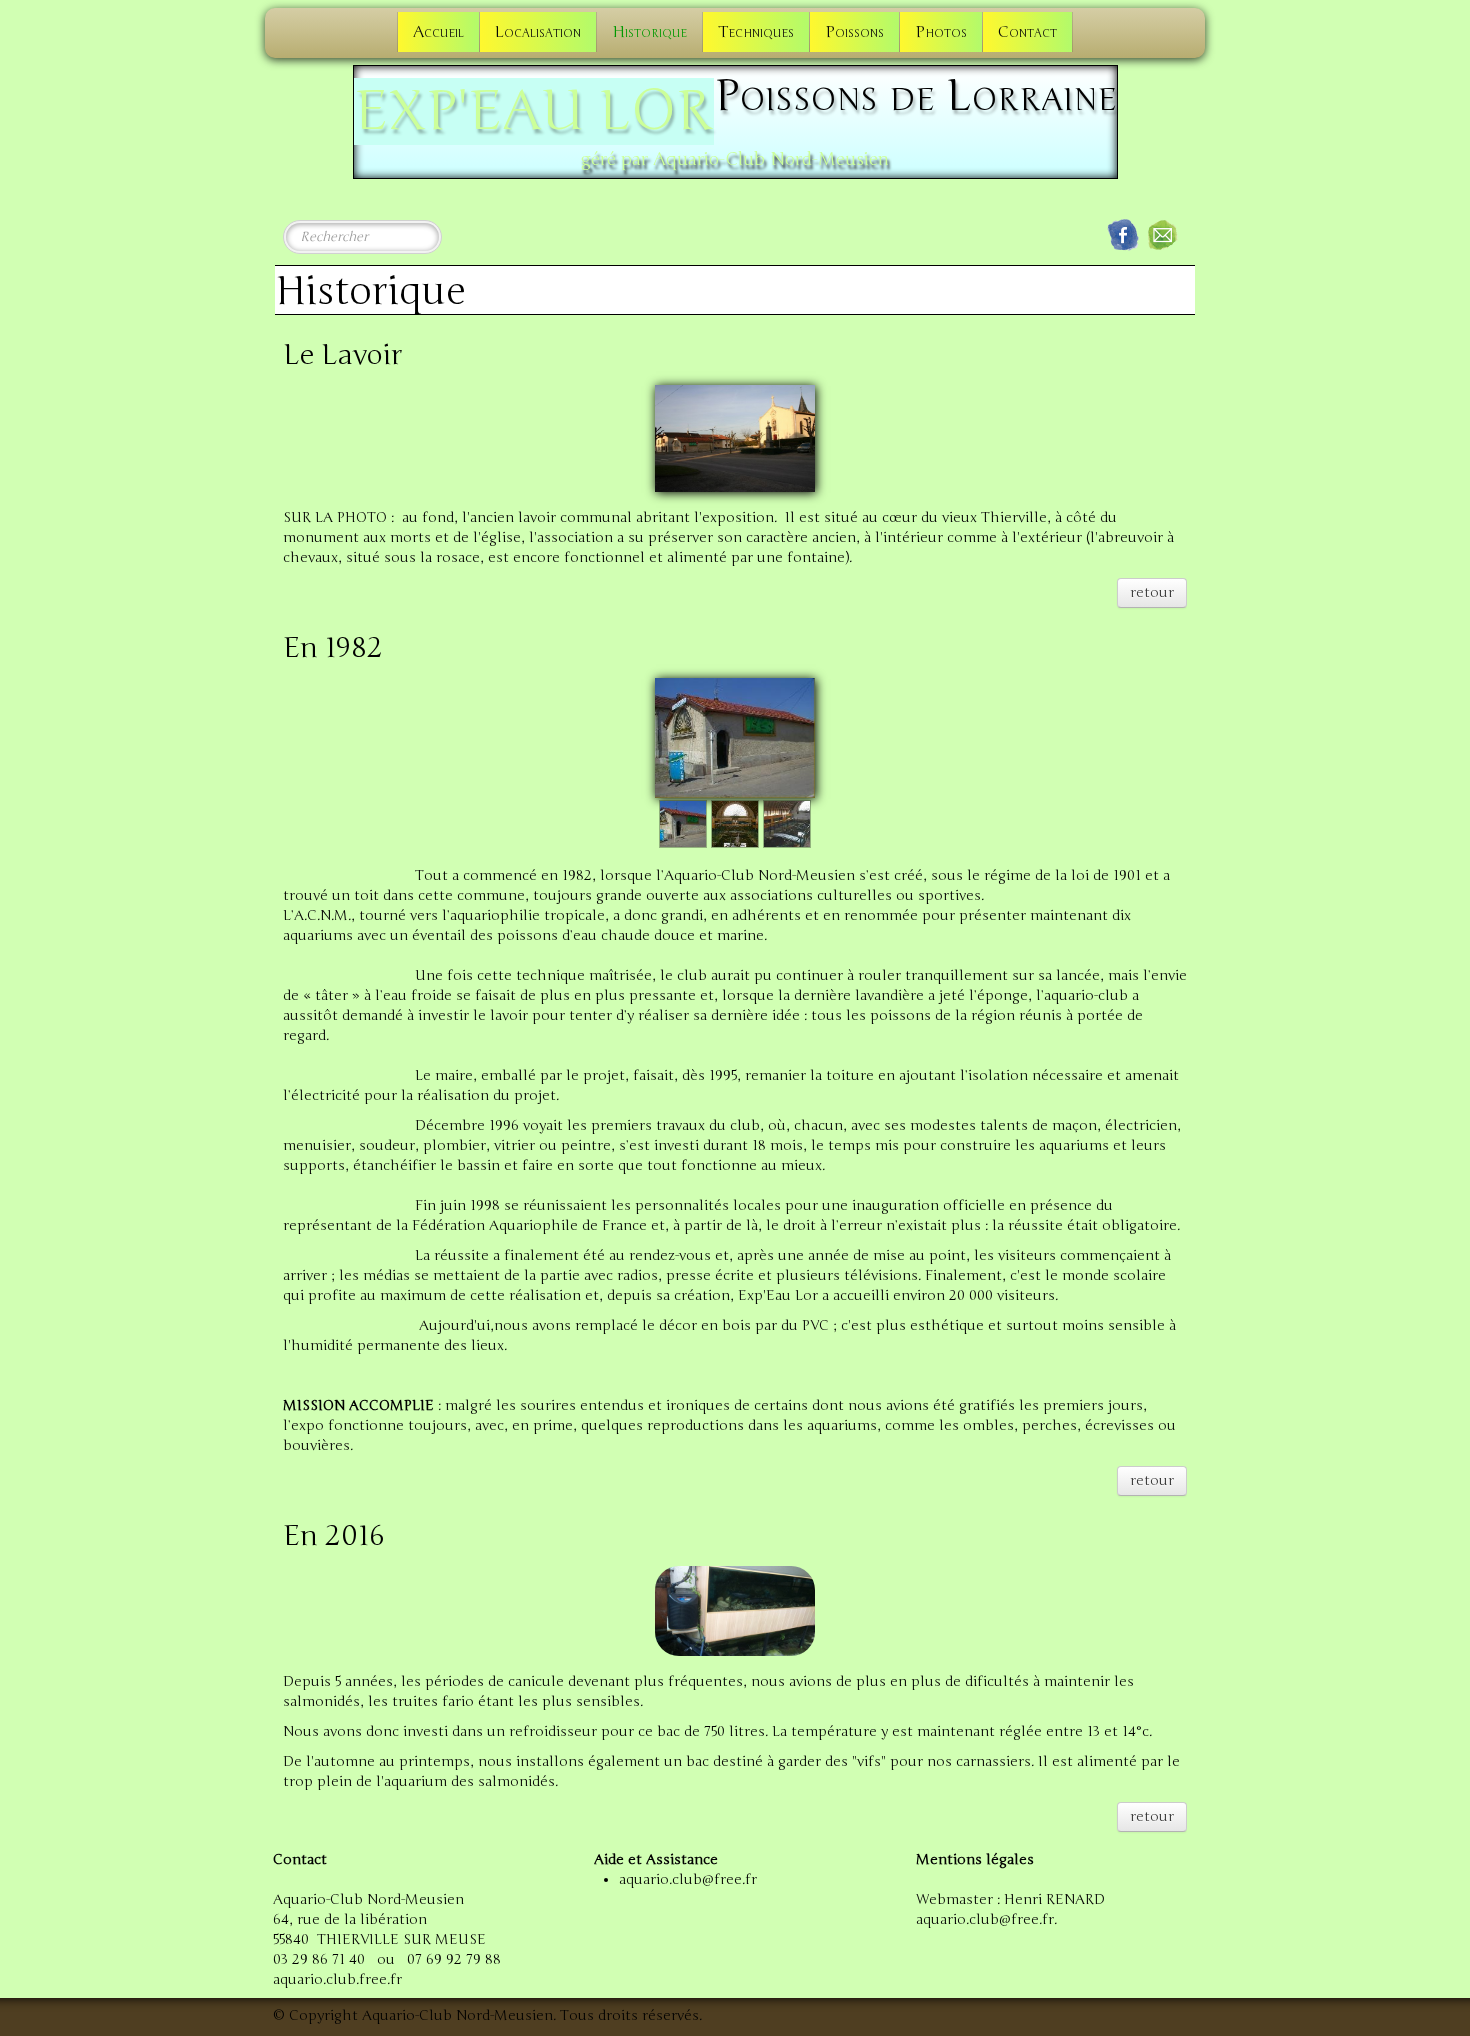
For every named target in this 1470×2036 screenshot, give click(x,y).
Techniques (756, 32)
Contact (1027, 32)
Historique (649, 32)
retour (1152, 592)
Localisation (538, 32)
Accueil (438, 32)
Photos (941, 32)
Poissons (854, 32)
